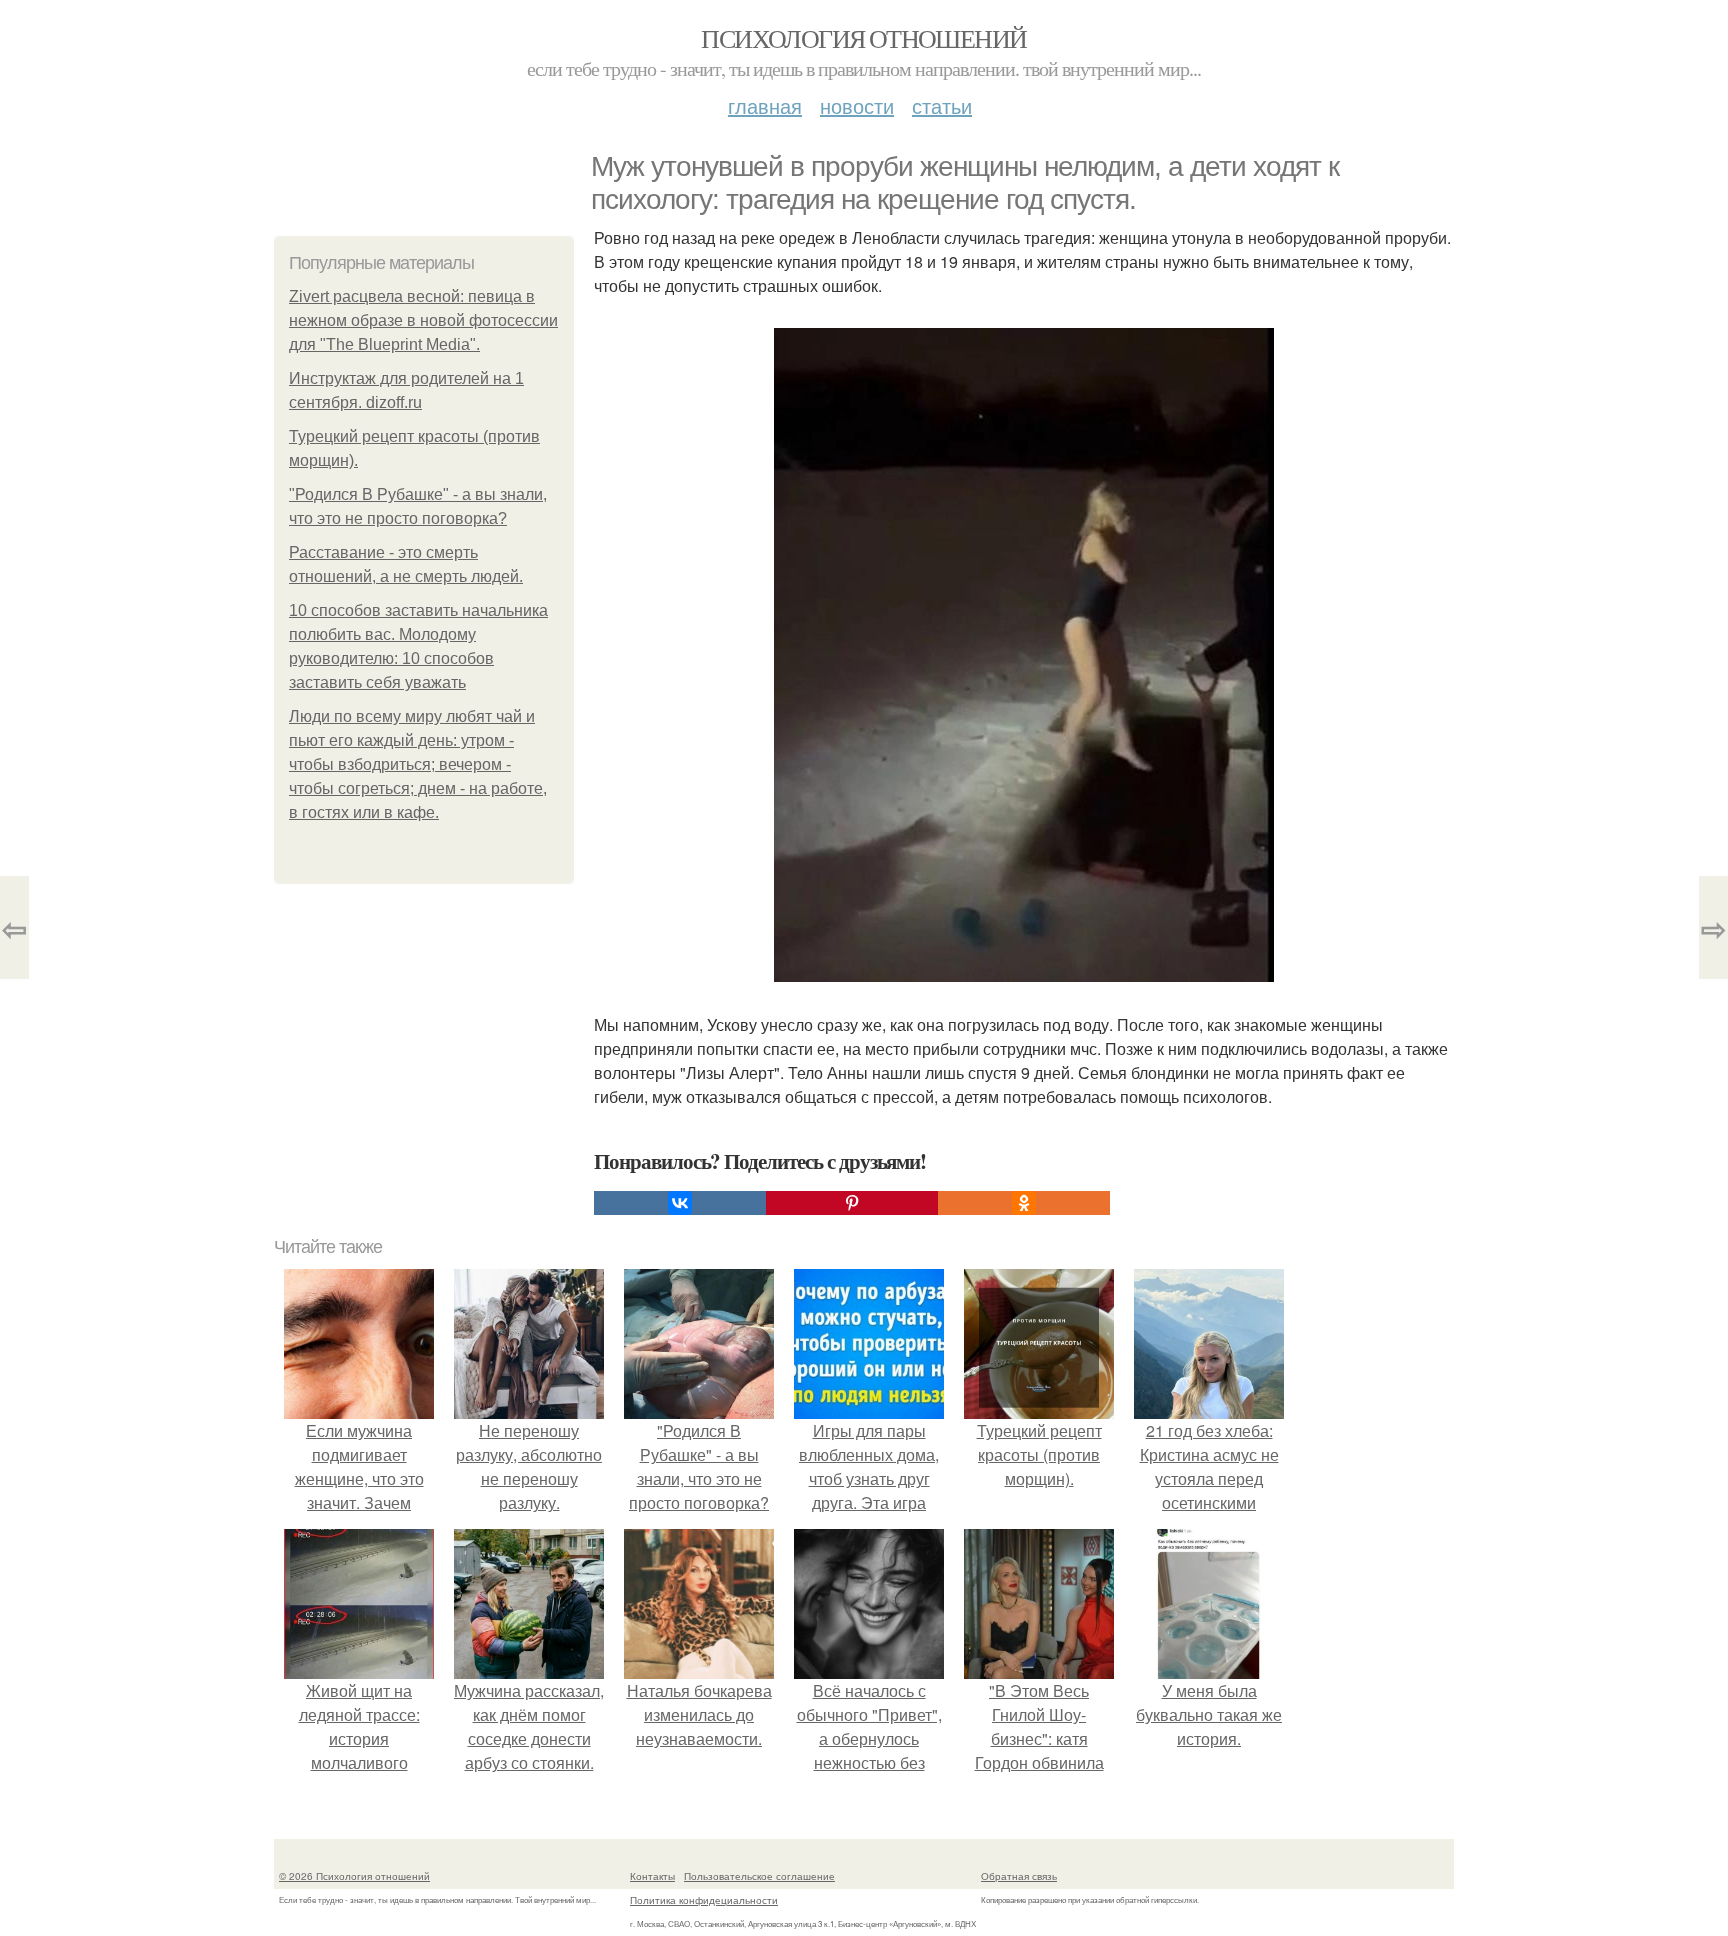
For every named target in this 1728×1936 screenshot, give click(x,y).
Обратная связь (1019, 1876)
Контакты (652, 1876)
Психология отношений (863, 38)
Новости (857, 105)
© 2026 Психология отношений (354, 1876)
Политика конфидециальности (704, 1900)
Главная (765, 105)
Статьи (942, 105)
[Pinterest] (852, 1203)
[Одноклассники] (1024, 1203)
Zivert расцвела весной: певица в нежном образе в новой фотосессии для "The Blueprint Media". (423, 320)
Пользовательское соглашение (759, 1876)
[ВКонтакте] (680, 1203)
